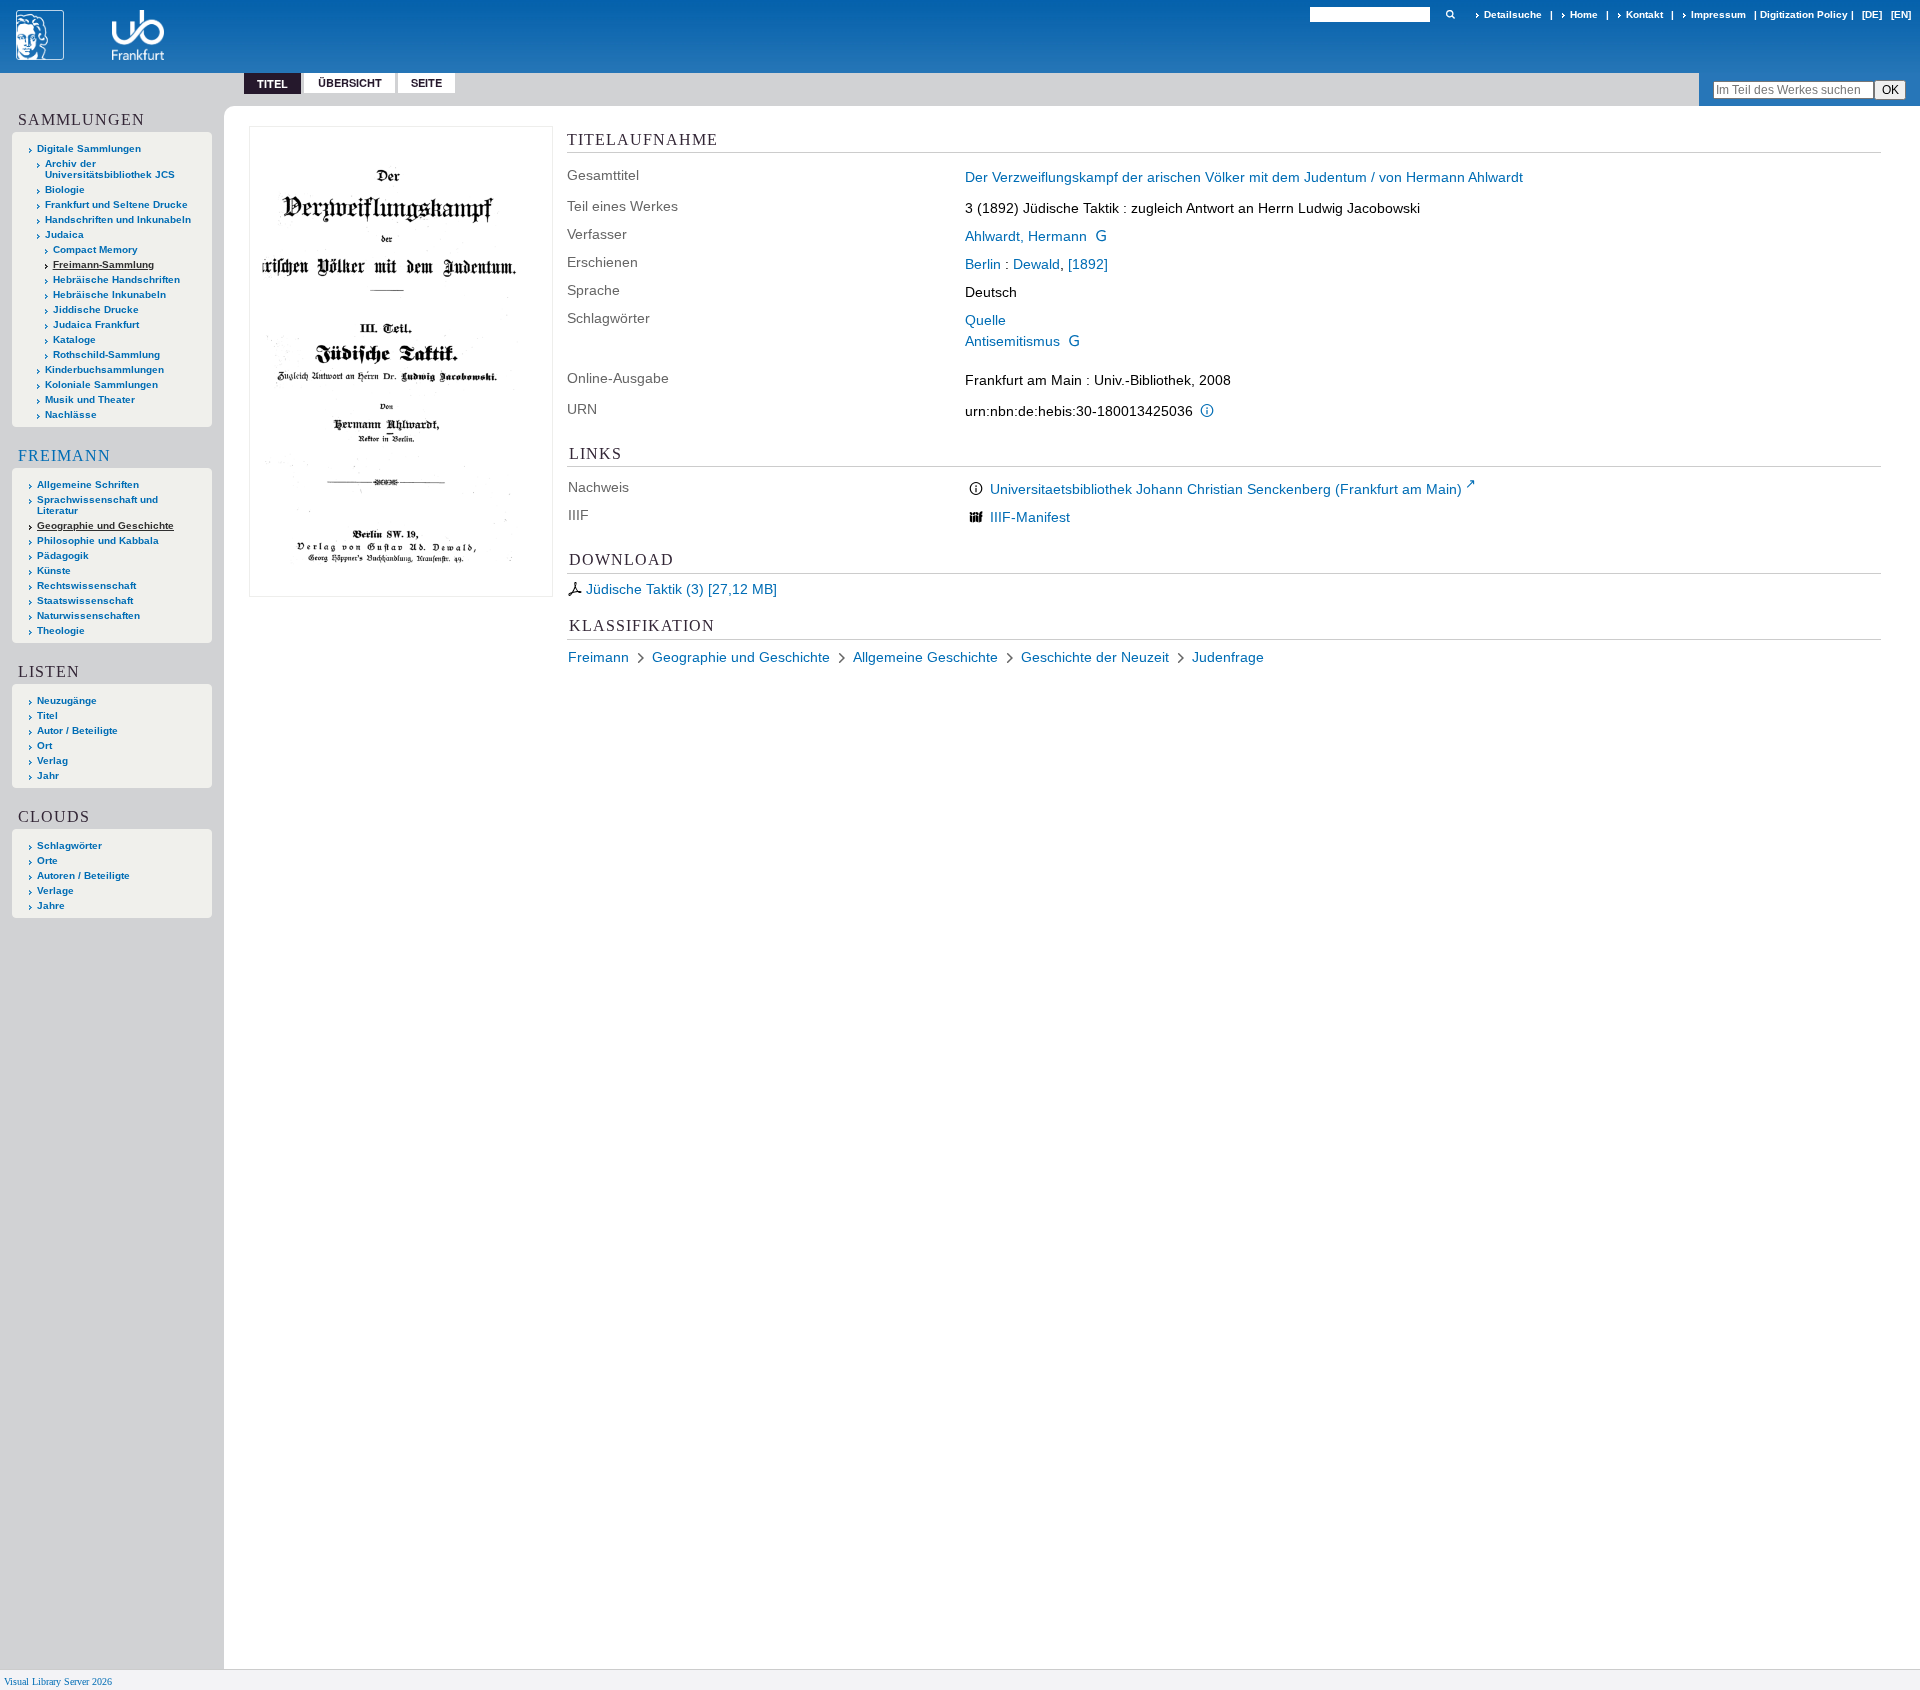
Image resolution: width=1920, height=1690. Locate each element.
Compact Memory (95, 249)
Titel (47, 715)
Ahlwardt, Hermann (1026, 236)
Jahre (51, 905)
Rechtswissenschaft (86, 585)
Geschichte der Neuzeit (1095, 657)
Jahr (48, 775)
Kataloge (74, 339)
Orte (47, 860)
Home (1584, 14)
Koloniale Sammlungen (101, 384)
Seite (426, 82)
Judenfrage (1228, 657)
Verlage (55, 890)
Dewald (1036, 264)
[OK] (1450, 14)
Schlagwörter (69, 845)
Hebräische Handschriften (116, 279)
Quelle (985, 320)
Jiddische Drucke (96, 309)
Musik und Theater (90, 399)
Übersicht (350, 82)
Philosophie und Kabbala (98, 540)
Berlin (983, 264)
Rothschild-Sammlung (106, 354)
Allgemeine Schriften (88, 484)
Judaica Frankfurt (96, 324)
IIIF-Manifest (1030, 517)
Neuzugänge (67, 700)
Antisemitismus (1012, 341)
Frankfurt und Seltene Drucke (116, 204)
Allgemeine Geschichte (925, 657)
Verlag (52, 760)
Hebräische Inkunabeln (109, 294)
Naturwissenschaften (88, 615)
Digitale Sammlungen (89, 148)
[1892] (1088, 264)
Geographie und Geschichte (105, 525)
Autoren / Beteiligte (83, 875)
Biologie (65, 189)
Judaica (64, 234)
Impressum (1718, 14)
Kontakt (1644, 14)
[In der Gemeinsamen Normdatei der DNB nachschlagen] (1101, 236)
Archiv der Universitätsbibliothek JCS (110, 169)
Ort (44, 745)
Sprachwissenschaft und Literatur (97, 505)
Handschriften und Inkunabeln (118, 219)
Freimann (64, 455)
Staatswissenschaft (85, 600)
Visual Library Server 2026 (58, 1681)
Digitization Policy (1804, 14)
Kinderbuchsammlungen (104, 369)
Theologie (61, 630)
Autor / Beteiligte (77, 730)
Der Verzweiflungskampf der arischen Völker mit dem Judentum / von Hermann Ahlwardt (1244, 177)
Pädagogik (63, 555)
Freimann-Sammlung (103, 264)
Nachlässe (71, 414)
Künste (54, 570)
